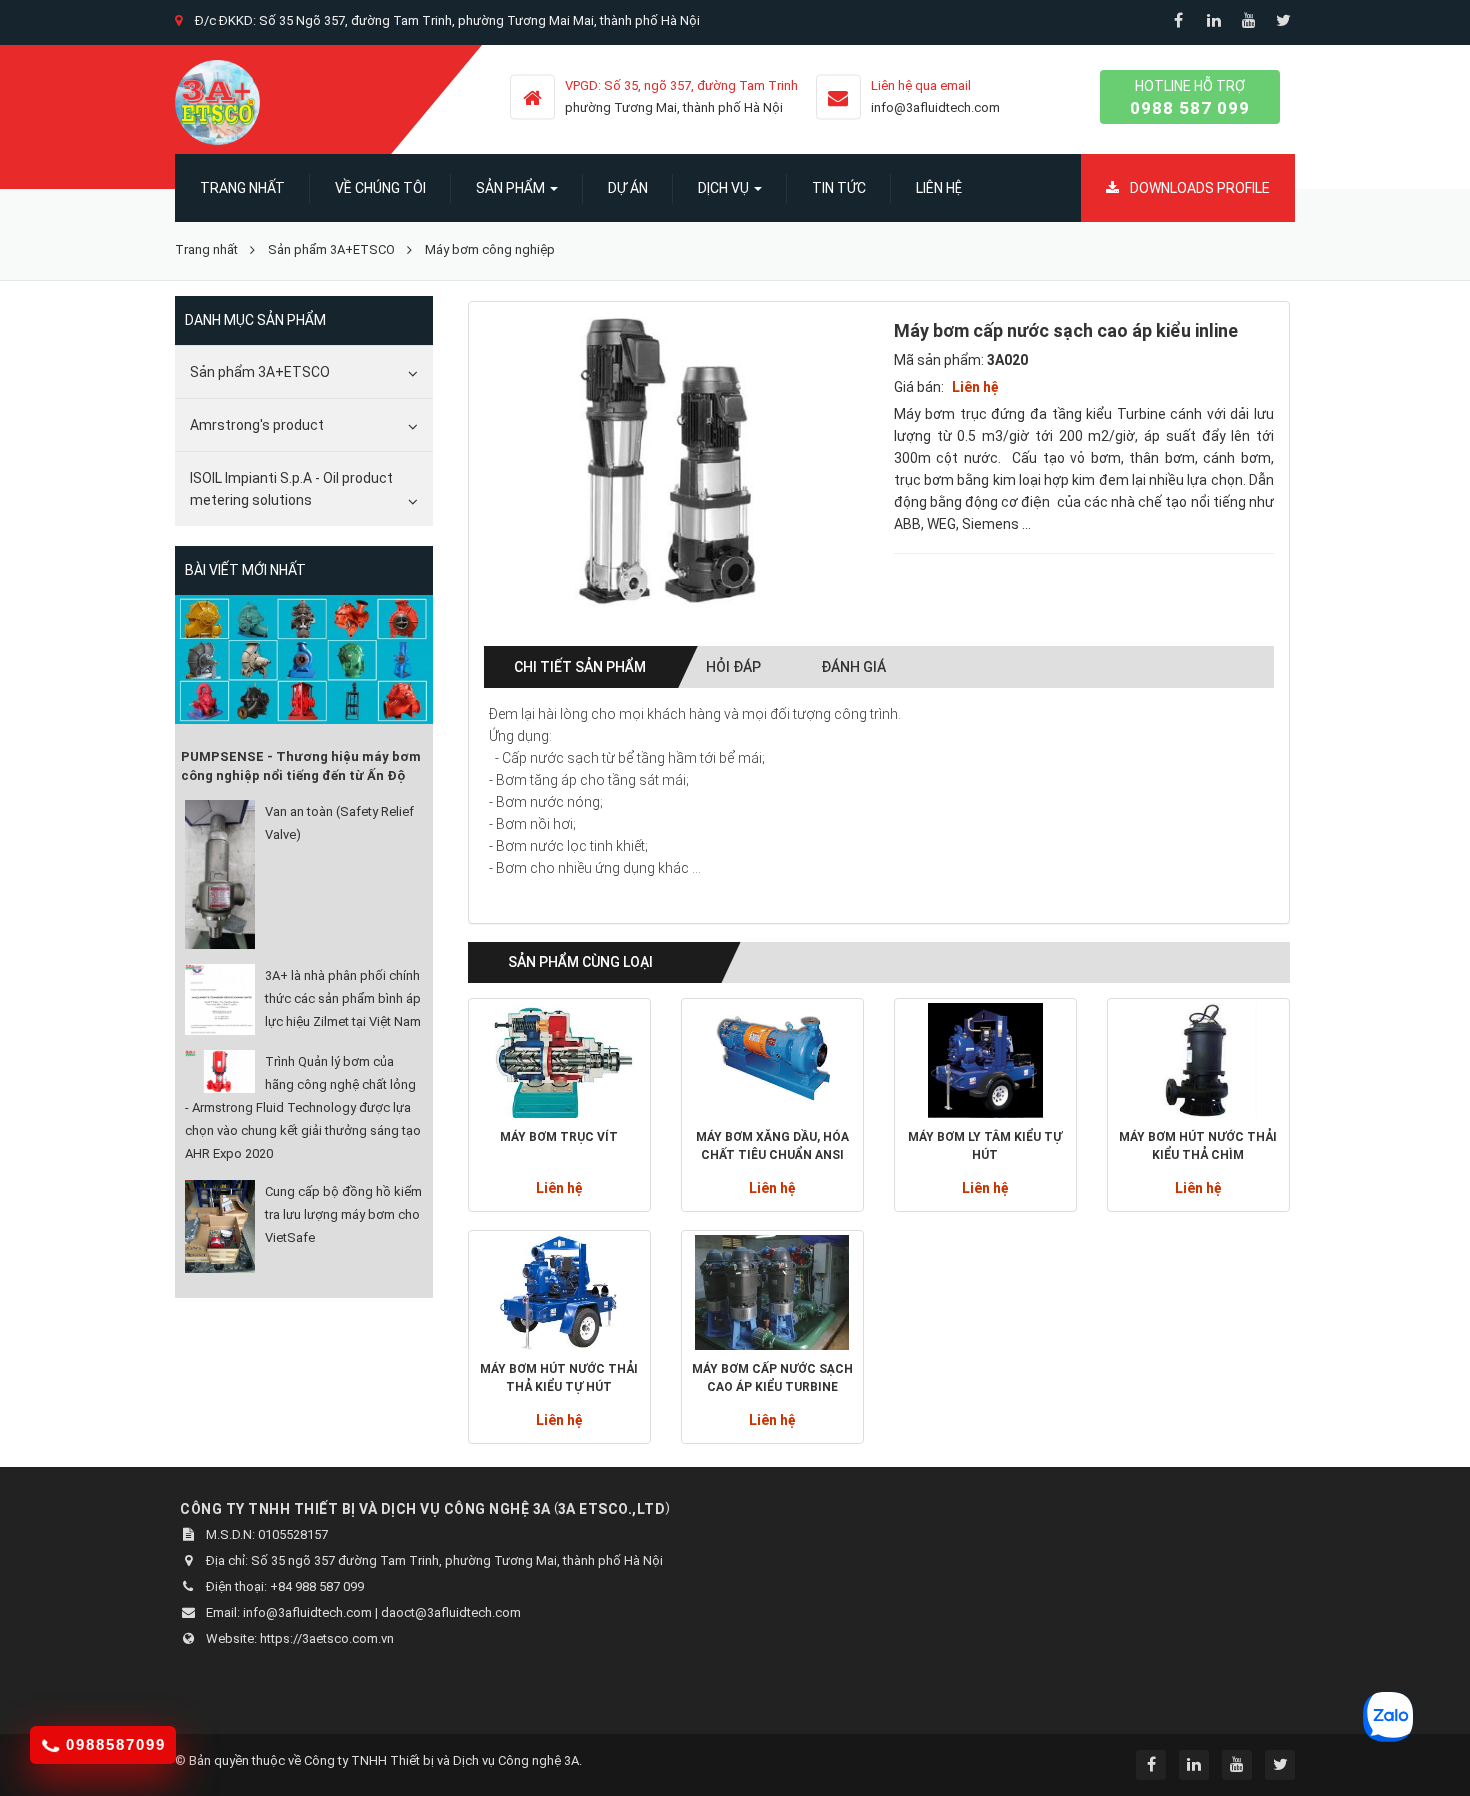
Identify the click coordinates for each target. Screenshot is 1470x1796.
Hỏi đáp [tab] (733, 667)
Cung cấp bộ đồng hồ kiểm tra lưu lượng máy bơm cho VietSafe (343, 1214)
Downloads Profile (1198, 188)
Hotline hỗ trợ (1190, 98)
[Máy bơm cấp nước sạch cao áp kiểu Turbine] (772, 1292)
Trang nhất (242, 188)
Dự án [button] (628, 188)
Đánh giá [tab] (853, 667)
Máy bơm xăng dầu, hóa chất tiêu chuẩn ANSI (772, 1146)
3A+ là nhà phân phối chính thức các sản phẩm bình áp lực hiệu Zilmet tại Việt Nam (343, 998)
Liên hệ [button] (939, 188)
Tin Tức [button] (839, 188)
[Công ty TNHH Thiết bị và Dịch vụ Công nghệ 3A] (217, 101)
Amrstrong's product (257, 425)
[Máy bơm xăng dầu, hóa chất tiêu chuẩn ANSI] (772, 1060)
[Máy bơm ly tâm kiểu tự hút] (985, 1060)
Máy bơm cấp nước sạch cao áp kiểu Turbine (772, 1378)
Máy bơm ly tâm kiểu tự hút (985, 1146)
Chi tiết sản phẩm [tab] (580, 667)
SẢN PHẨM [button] (512, 188)
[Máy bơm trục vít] (559, 1060)
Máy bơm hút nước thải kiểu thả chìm (1198, 1146)
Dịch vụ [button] (725, 188)
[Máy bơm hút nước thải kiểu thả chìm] (1198, 1060)
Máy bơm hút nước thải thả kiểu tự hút (559, 1378)
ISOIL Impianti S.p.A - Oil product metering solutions (291, 489)
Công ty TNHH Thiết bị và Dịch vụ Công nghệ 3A (441, 1760)
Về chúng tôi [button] (380, 188)
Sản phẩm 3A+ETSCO (260, 372)
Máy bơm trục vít (559, 1137)
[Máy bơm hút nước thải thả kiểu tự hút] (559, 1292)
